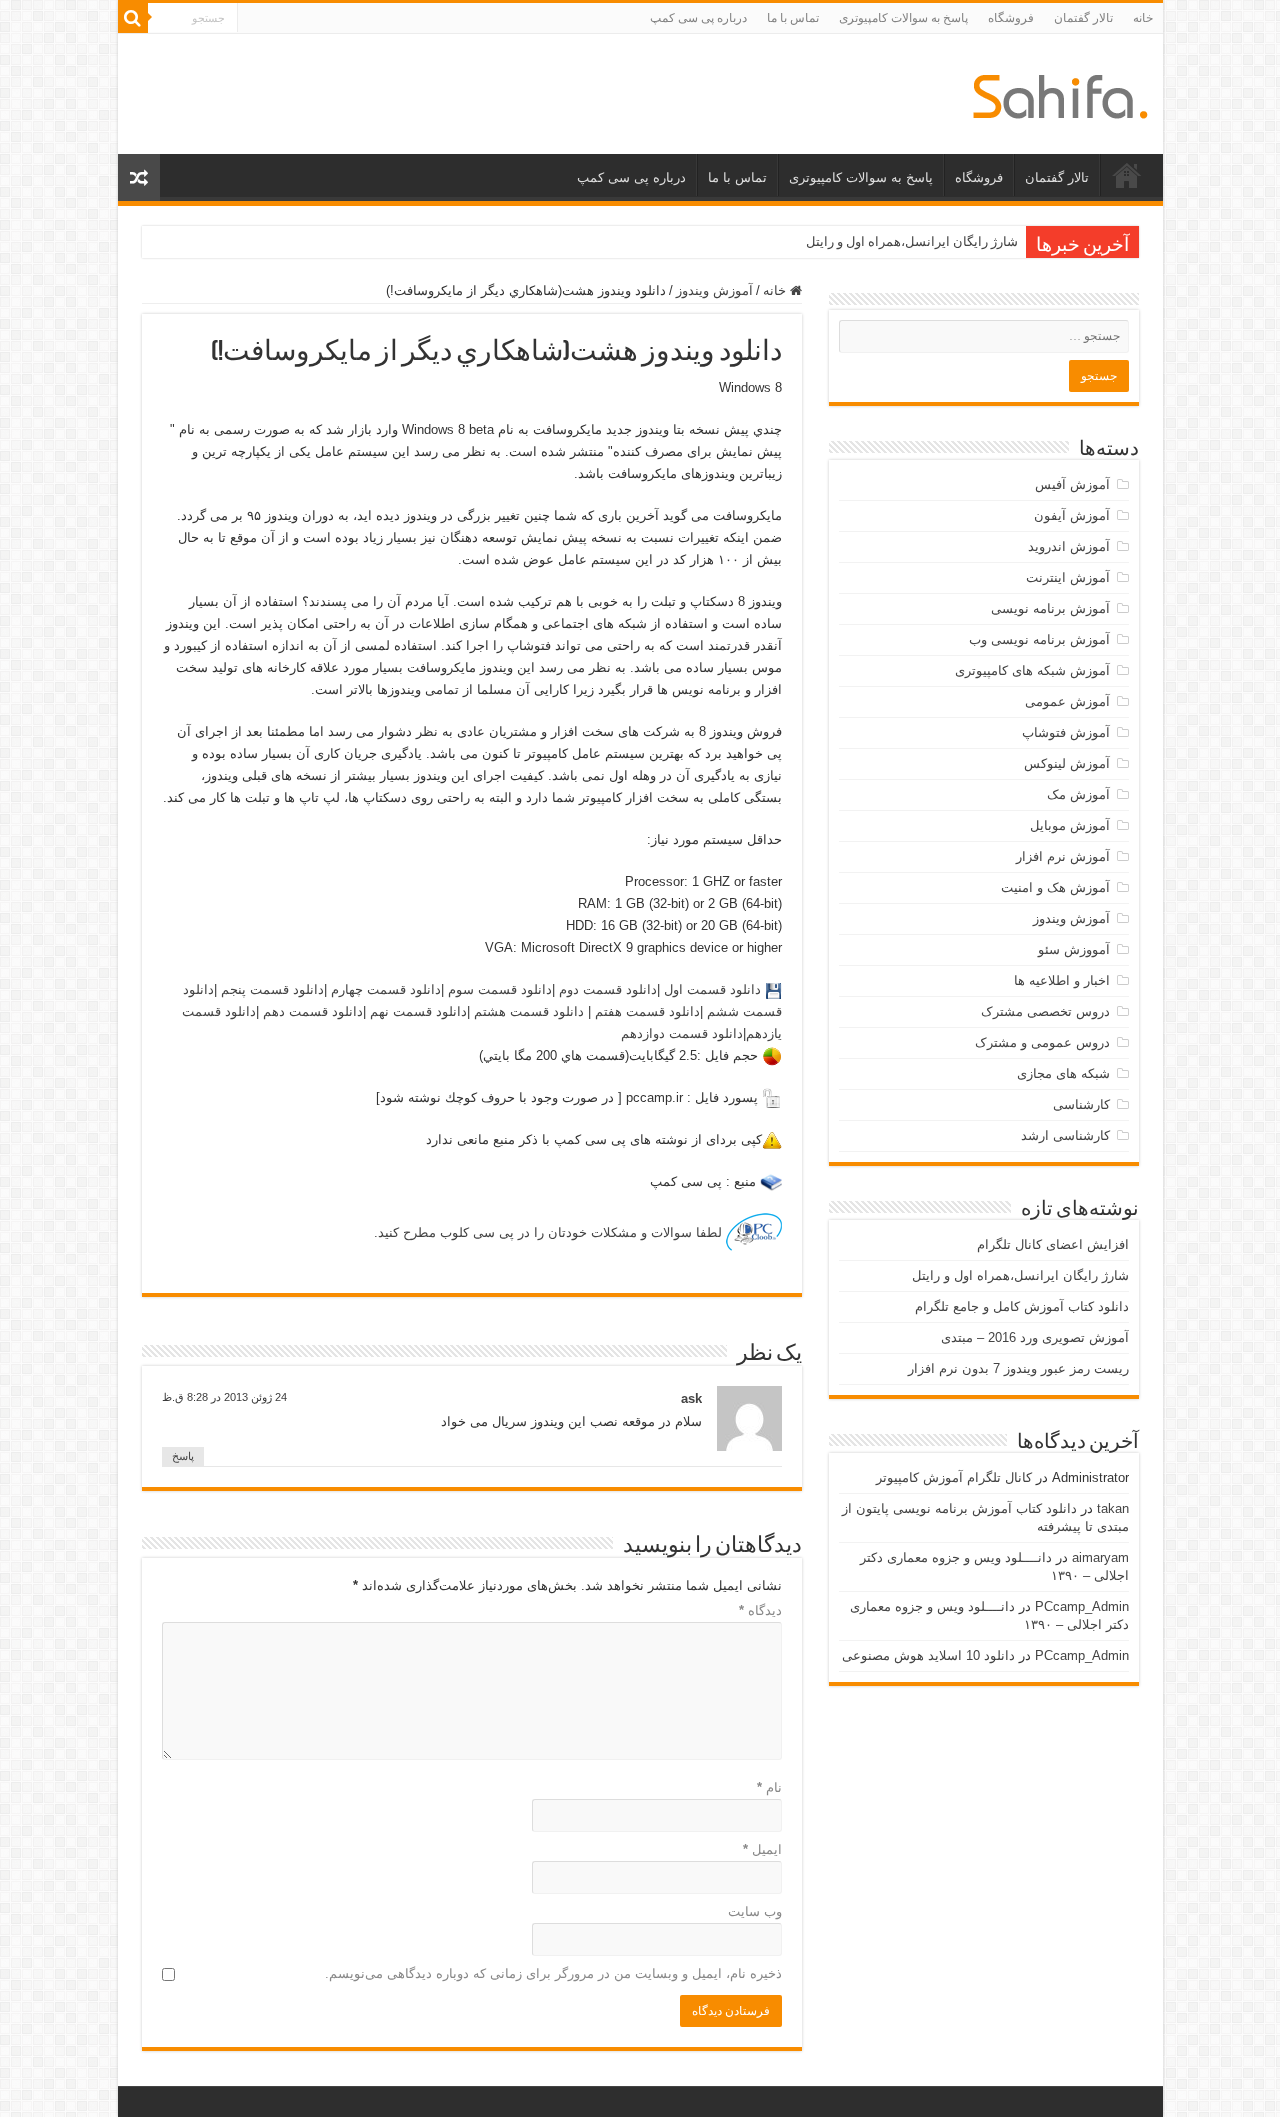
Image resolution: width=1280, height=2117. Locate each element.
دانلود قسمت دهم (311, 1011)
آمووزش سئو (1074, 949)
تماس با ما (793, 18)
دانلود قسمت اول (710, 989)
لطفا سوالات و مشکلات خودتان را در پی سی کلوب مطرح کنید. (550, 1232)
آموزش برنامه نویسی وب (1039, 639)
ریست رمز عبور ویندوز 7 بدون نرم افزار (1018, 1368)
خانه (1143, 18)
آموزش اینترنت (1068, 577)
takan (1113, 1508)
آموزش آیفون (1072, 515)
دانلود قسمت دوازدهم (682, 1033)
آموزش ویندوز (714, 290)
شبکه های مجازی (1063, 1073)
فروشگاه (1011, 18)
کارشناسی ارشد (1065, 1135)
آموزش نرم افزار (1063, 856)
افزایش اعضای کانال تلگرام (1053, 1244)
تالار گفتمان (1083, 18)
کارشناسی (1081, 1104)
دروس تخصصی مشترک (1045, 1011)
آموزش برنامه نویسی (1050, 608)
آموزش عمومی (1067, 701)
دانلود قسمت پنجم (270, 989)
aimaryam (1100, 1557)
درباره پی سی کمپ (698, 18)
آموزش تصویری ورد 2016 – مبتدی (1035, 1337)
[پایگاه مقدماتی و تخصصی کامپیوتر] (1060, 93)
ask (691, 1398)
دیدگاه (760, 1610)
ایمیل (762, 1849)
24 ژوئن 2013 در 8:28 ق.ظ (224, 1397)
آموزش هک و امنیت (1055, 887)
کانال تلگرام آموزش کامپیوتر (954, 1477)
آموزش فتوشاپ (1066, 732)
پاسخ (183, 1456)
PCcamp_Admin (1082, 1606)
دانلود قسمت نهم (416, 1011)
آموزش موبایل (1070, 825)
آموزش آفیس (1072, 484)
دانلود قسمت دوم (606, 989)
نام (769, 1787)
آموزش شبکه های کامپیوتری (1032, 670)
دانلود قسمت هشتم (527, 1011)
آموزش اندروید (1069, 546)
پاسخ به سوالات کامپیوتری (903, 18)
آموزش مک (1078, 794)
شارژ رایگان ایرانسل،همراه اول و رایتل (912, 241)
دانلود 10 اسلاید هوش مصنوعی (928, 1655)
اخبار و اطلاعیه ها (1062, 980)
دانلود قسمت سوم (498, 989)
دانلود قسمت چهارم (384, 989)
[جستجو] (133, 18)
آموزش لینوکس (1067, 763)
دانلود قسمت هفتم (647, 1011)
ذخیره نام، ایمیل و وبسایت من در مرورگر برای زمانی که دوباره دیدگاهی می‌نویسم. (553, 1973)
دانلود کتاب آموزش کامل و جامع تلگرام (1022, 1306)
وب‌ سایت (755, 1911)
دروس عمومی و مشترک (1042, 1042)
